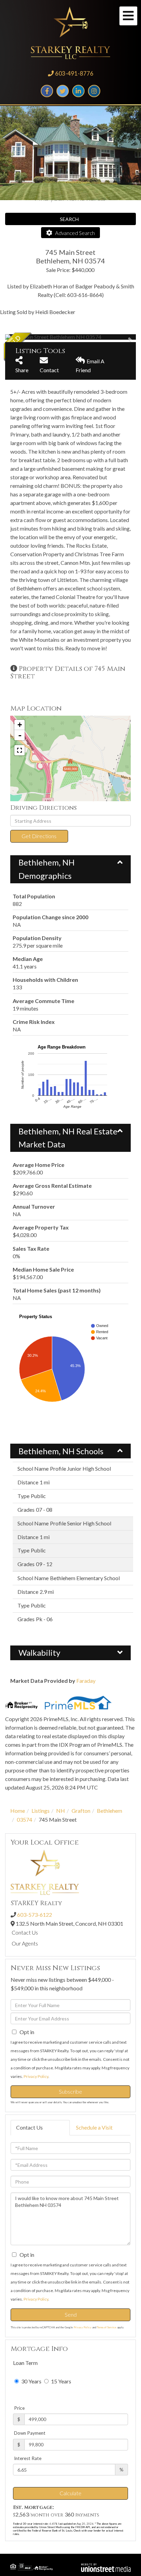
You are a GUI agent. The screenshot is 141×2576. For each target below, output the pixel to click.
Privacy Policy (36, 2076)
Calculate (70, 2493)
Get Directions (39, 836)
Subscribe (70, 2091)
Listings (41, 1811)
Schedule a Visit (94, 2127)
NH (61, 1811)
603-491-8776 (74, 73)
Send (71, 2314)
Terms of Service (107, 2327)
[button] (70, 219)
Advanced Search (75, 233)
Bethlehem (110, 1811)
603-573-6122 (35, 1915)
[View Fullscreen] (20, 750)
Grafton (81, 1811)
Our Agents (25, 1943)
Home (18, 1811)
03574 (24, 1819)
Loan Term (25, 2363)
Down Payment (30, 2433)
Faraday (86, 1681)
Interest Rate (28, 2458)
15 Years (61, 2381)
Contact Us (25, 1932)
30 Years (31, 2381)
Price (19, 2408)
